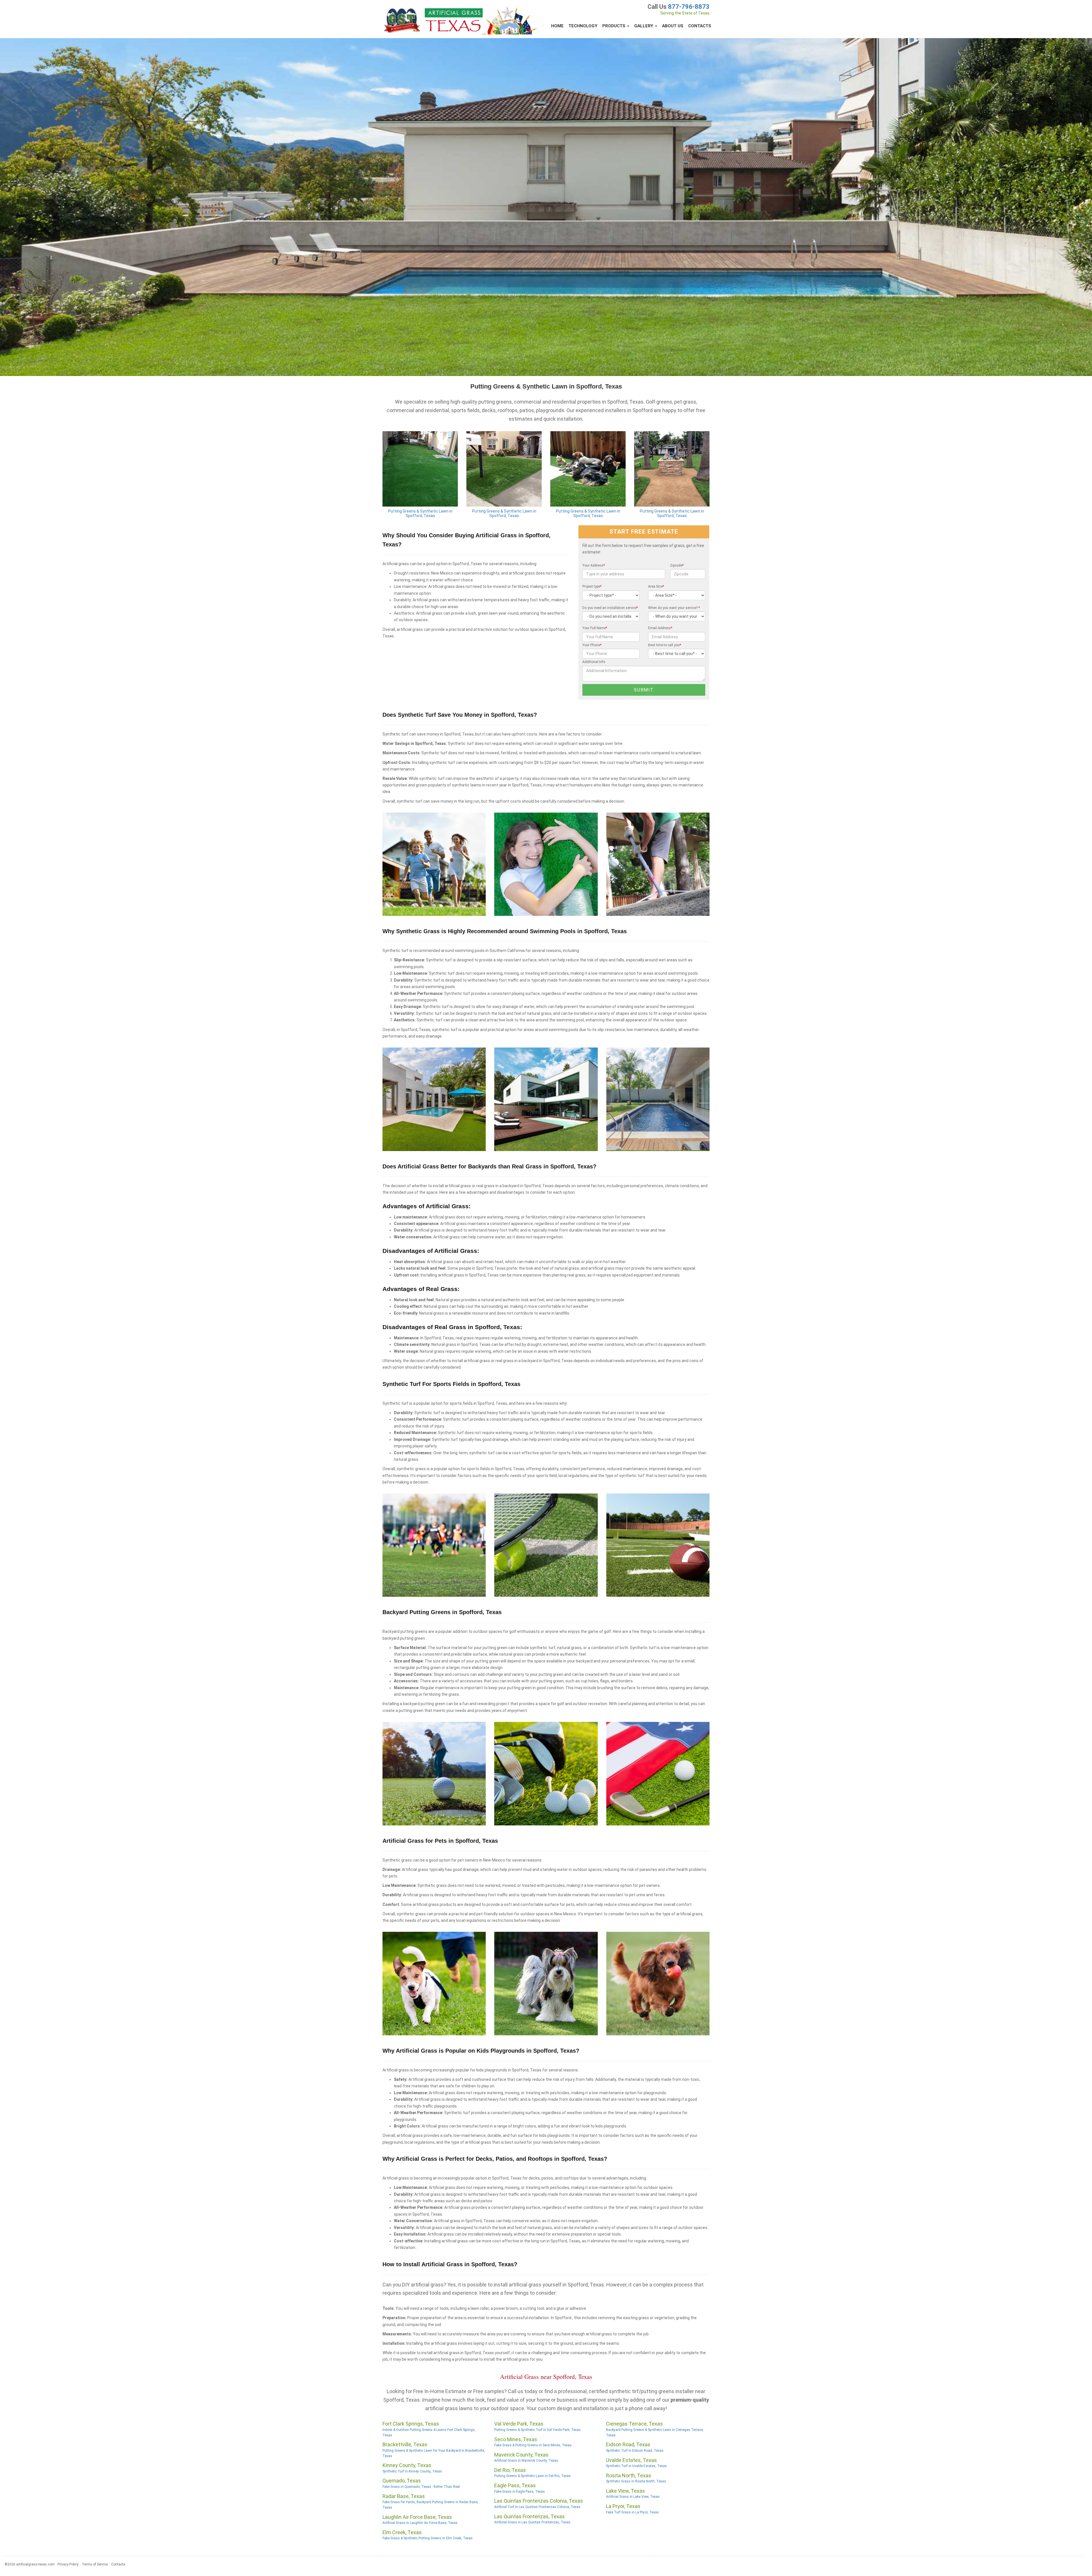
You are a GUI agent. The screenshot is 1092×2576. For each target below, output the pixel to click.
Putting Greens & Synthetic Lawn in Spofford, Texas (420, 514)
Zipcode (677, 565)
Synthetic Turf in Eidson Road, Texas (635, 2451)
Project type (592, 586)
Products (614, 26)
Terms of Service (95, 2564)
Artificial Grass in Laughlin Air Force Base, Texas (420, 2523)
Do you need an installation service (610, 608)
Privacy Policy (68, 2564)
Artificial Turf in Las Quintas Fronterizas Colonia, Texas (537, 2507)
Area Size (656, 586)
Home (557, 26)
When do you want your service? (674, 608)
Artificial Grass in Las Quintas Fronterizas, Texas (532, 2522)
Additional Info (594, 662)
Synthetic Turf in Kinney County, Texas (412, 2471)
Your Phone (592, 645)
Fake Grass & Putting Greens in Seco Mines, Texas (533, 2445)
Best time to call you (665, 645)
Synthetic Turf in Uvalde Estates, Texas (636, 2466)
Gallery (644, 26)
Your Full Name (595, 628)
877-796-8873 (689, 7)
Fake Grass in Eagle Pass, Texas (520, 2492)
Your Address (594, 565)
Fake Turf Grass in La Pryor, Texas (632, 2512)
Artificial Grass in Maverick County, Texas (526, 2461)
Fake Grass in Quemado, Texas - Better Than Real (421, 2487)
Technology (583, 26)
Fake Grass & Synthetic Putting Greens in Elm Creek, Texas (428, 2538)
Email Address (660, 628)
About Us (673, 26)
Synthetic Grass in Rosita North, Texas (636, 2481)
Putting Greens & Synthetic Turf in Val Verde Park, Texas (537, 2430)
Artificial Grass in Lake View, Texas (633, 2497)
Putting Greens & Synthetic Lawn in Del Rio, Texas (532, 2476)
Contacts (700, 26)
